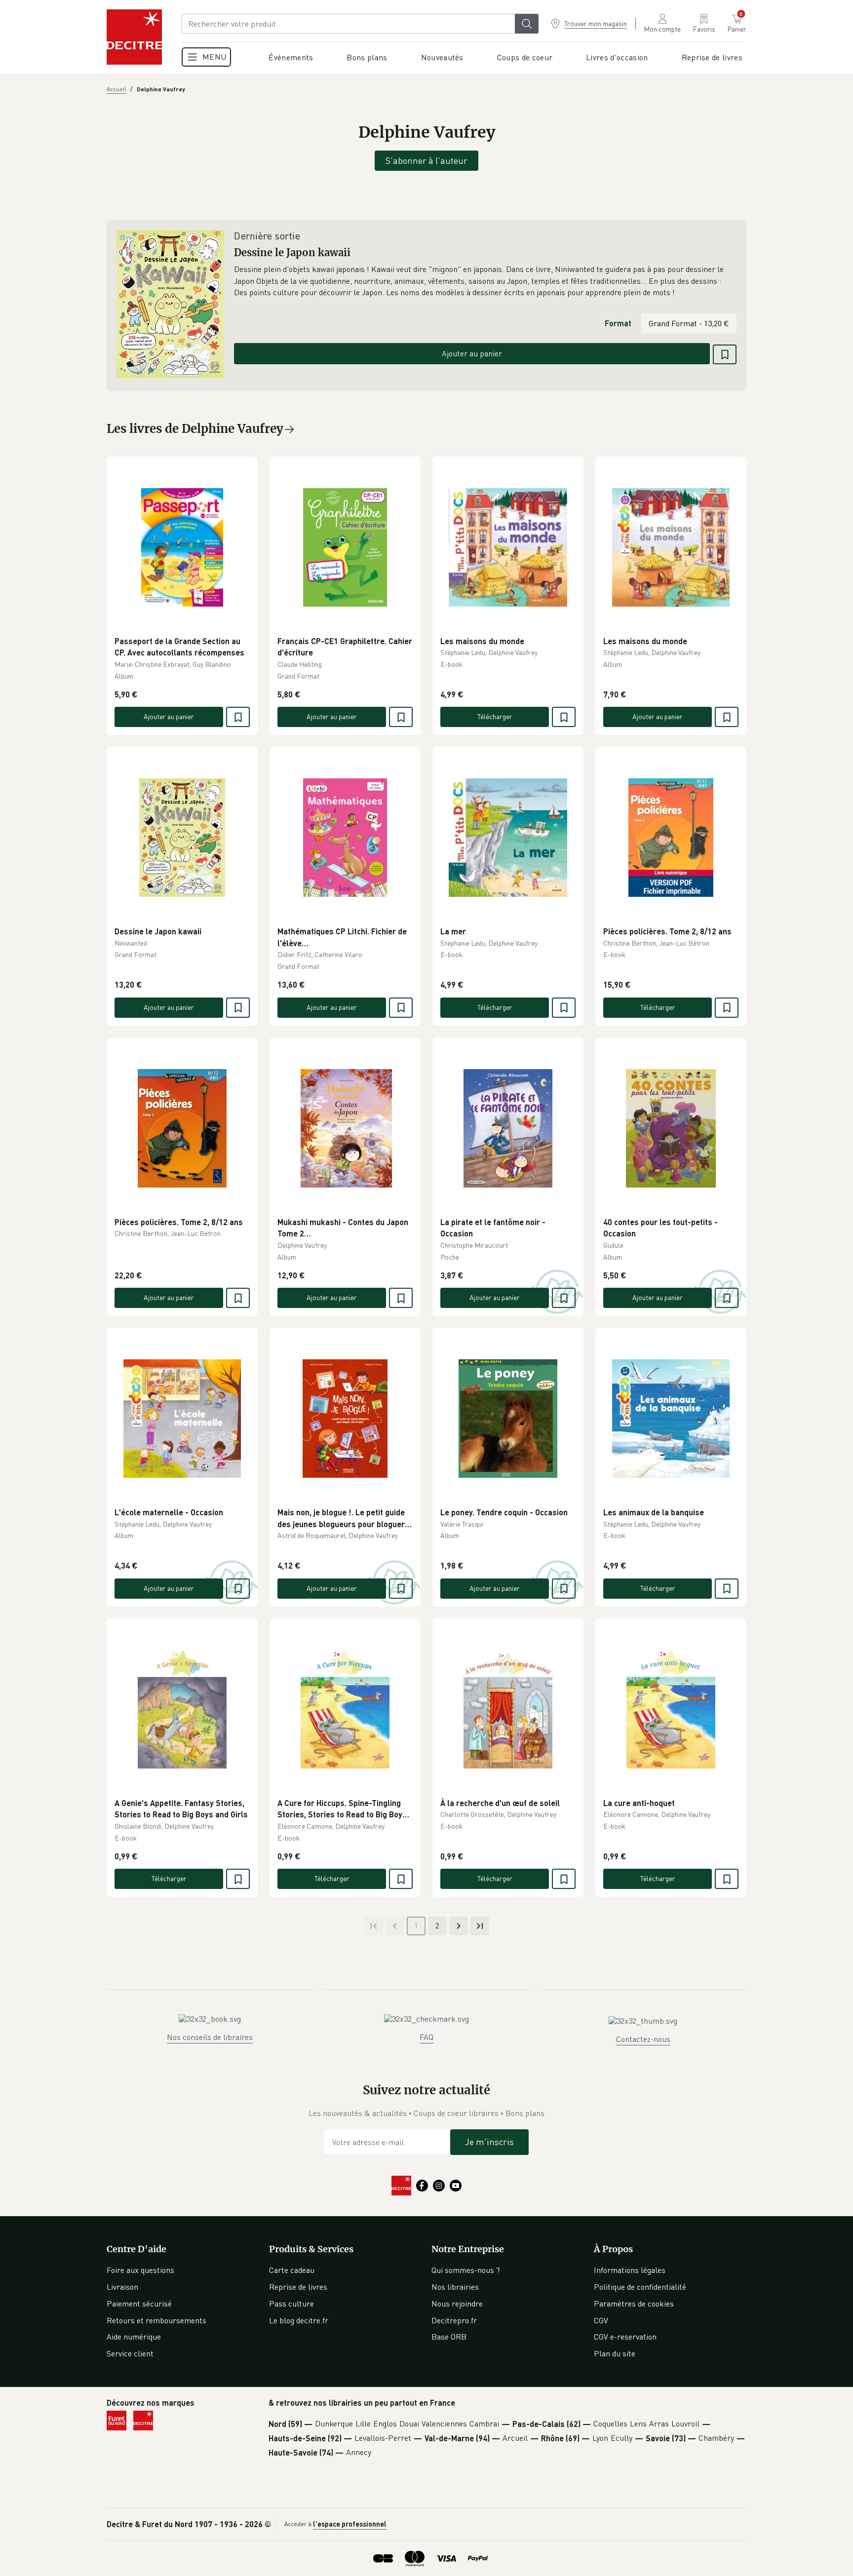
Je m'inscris (489, 2142)
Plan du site (615, 2353)
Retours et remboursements (156, 2320)
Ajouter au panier (472, 353)
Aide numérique (134, 2337)
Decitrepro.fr (454, 2320)
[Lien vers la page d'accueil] (134, 37)
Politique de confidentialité (640, 2287)
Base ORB (449, 2337)
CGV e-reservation (625, 2337)
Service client (130, 2353)
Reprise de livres (298, 2287)
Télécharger (495, 716)
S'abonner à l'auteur (426, 160)
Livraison (122, 2287)
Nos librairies (455, 2287)
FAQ (426, 2037)
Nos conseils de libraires (210, 2037)
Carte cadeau (292, 2270)
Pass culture (291, 2304)
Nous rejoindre (457, 2304)
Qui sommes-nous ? (466, 2270)
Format (618, 323)
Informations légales (630, 2270)
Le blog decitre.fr (299, 2320)
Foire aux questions (140, 2270)
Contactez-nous (643, 2039)
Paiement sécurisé (139, 2304)
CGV (601, 2320)
